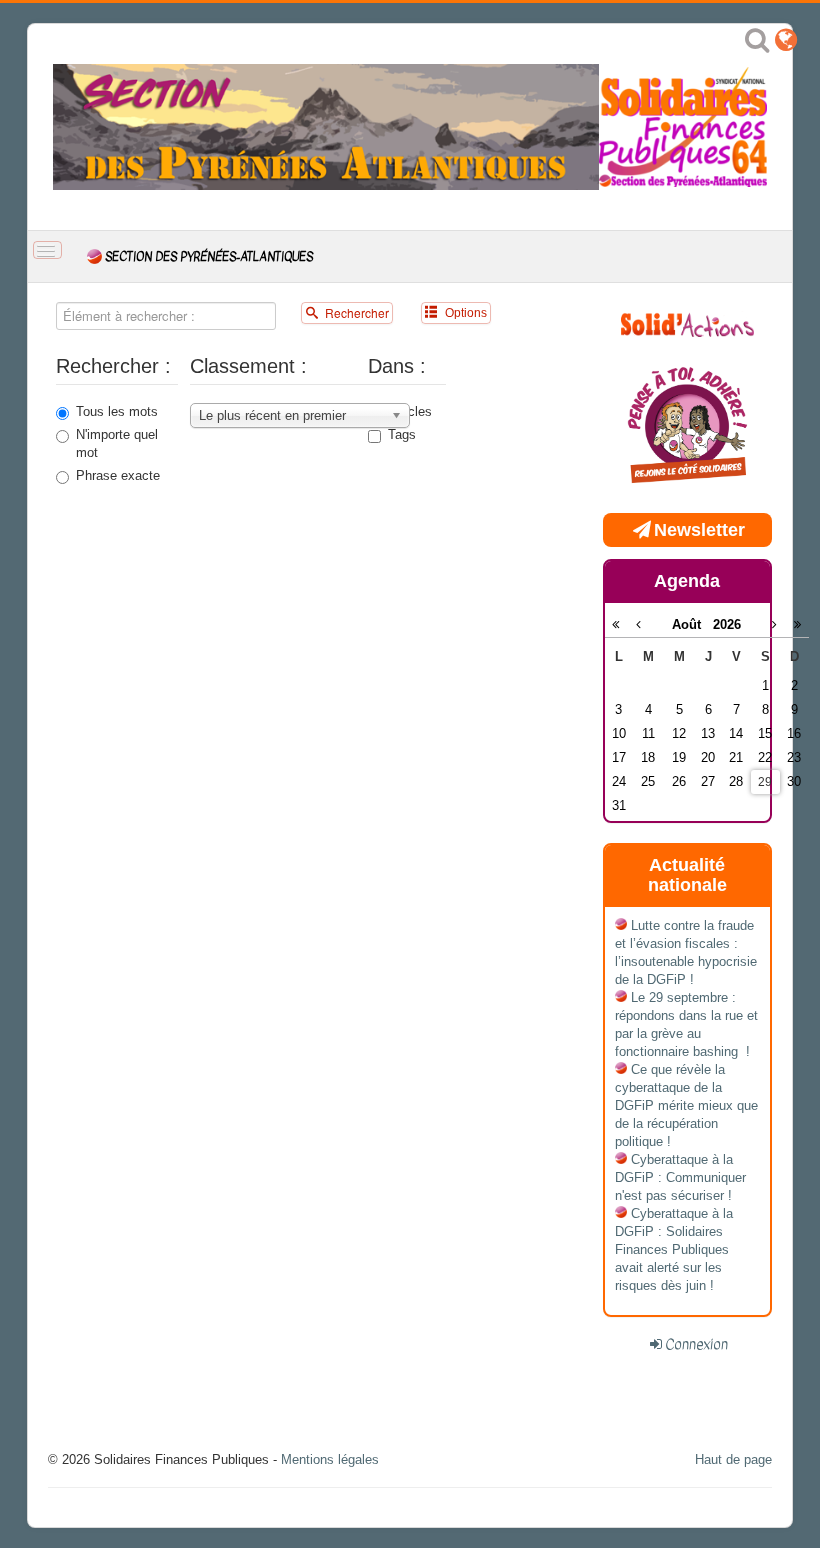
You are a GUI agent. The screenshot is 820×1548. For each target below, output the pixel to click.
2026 (727, 624)
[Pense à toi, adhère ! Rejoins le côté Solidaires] (687, 426)
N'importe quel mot (117, 443)
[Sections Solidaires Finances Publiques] (786, 44)
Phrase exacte (118, 475)
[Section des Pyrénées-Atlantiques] (326, 125)
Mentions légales (330, 1459)
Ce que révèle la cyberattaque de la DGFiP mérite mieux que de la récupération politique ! (686, 1105)
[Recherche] (757, 44)
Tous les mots (117, 411)
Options (464, 313)
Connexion (696, 1344)
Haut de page (733, 1459)
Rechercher (355, 312)
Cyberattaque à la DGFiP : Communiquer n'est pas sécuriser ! (680, 1177)
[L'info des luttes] (687, 322)
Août (692, 624)
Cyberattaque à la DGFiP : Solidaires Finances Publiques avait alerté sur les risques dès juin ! (674, 1249)
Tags (402, 434)
